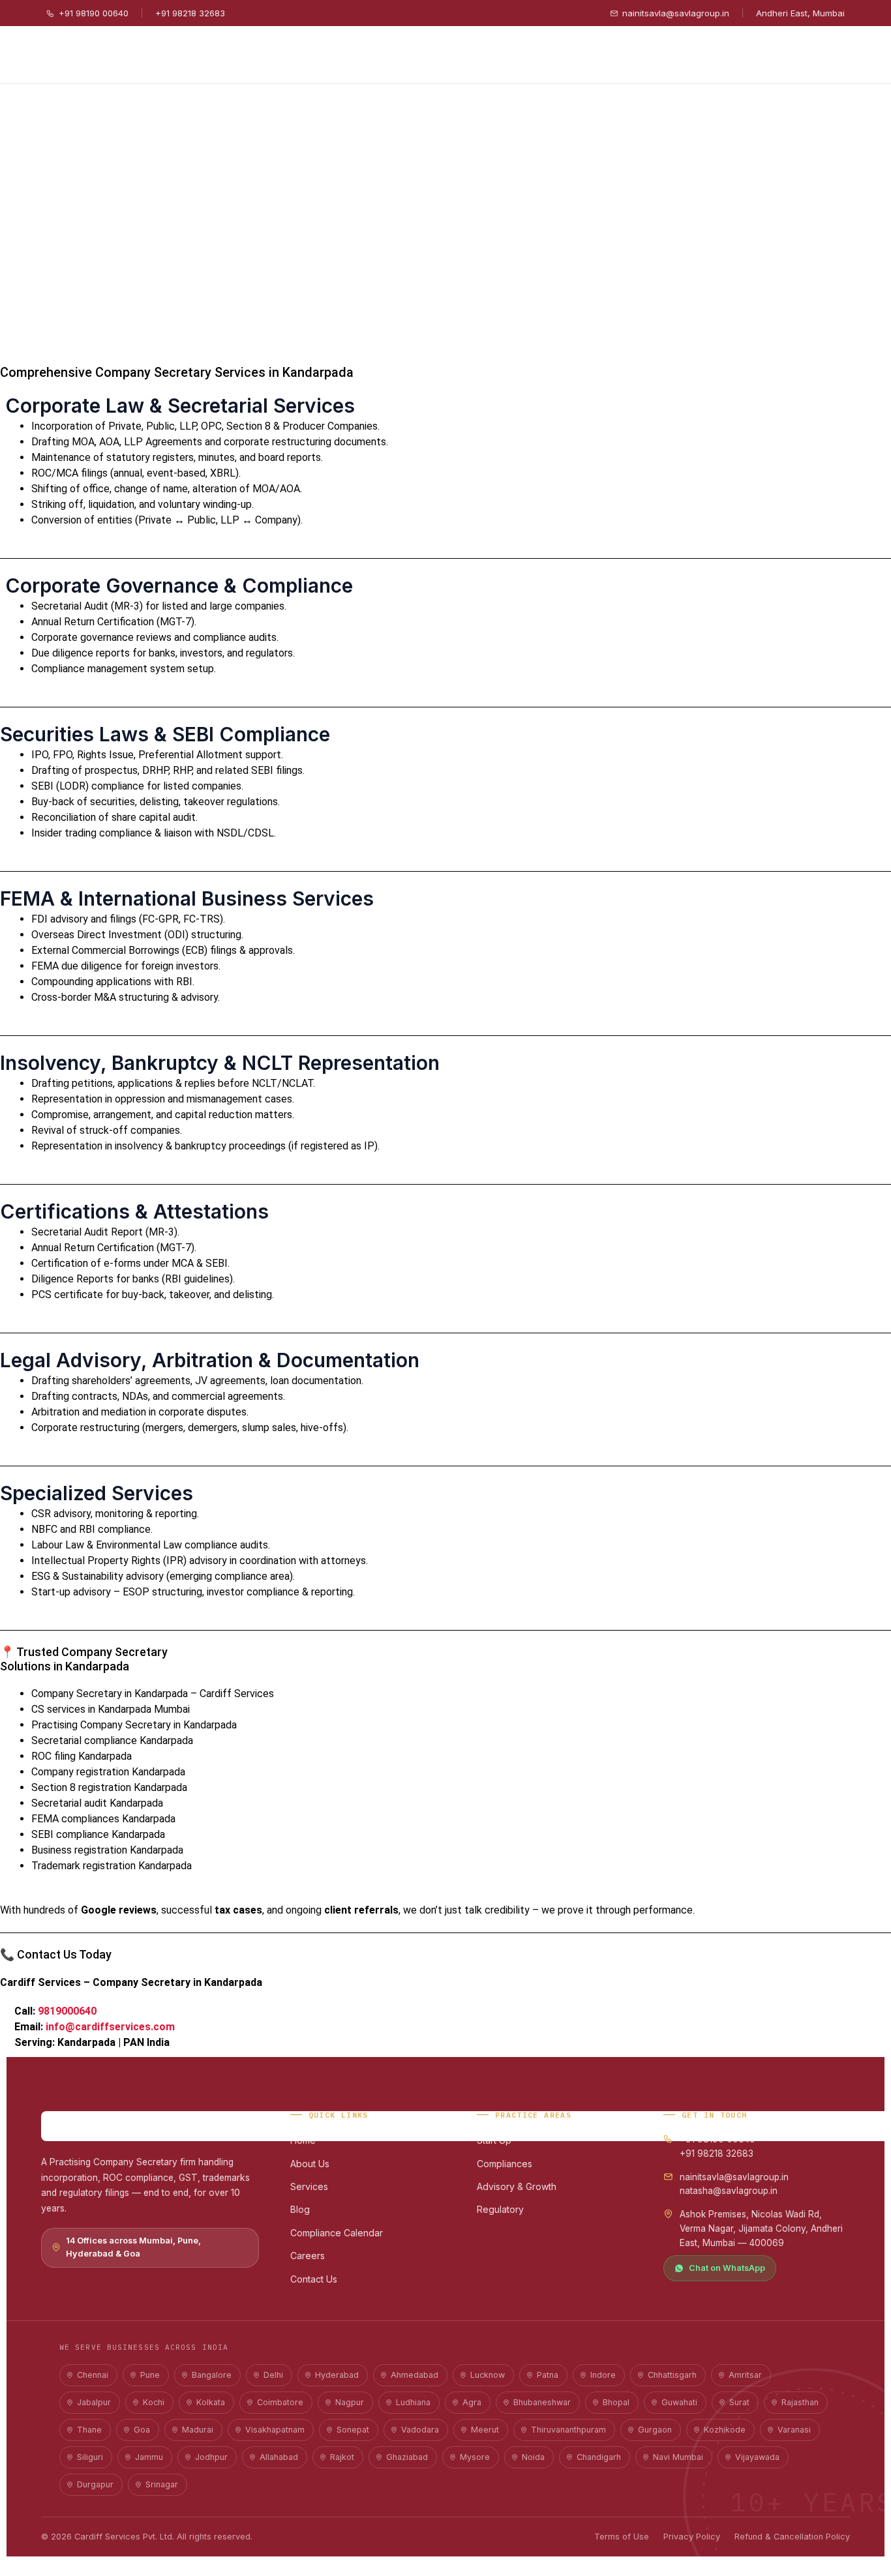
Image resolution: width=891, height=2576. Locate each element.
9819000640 (67, 2011)
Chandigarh (599, 2457)
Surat (739, 2402)
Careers (308, 2256)
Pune (150, 2375)
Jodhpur (211, 2457)
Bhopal (616, 2402)
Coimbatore (280, 2402)
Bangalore (212, 2375)
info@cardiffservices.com (110, 2027)
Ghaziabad (407, 2457)
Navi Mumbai (678, 2457)
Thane (89, 2430)
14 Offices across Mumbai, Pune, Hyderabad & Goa (133, 2247)
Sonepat (353, 2430)
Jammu (149, 2457)
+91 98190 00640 (94, 13)
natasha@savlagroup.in (729, 2191)
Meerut (485, 2430)
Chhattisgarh (672, 2375)
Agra (472, 2402)
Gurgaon (655, 2430)
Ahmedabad (415, 2375)
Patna (548, 2375)
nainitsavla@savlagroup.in (676, 13)
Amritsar (745, 2375)
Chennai (93, 2375)
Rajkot (342, 2457)
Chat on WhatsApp (727, 2268)
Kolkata (211, 2402)
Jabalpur (94, 2402)
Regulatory (500, 2209)
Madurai (198, 2430)
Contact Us (314, 2279)
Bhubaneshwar (542, 2402)
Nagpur (350, 2402)
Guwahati (679, 2402)
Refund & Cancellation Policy (792, 2537)
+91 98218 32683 (190, 13)
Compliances (505, 2164)
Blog (300, 2209)
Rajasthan (800, 2402)
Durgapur (95, 2484)
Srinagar (162, 2484)
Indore (603, 2375)
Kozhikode (725, 2430)
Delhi (273, 2375)
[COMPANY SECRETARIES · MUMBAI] (150, 2126)
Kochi (154, 2402)
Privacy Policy (692, 2537)
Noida (533, 2457)
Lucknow (488, 2375)
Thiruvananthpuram (568, 2430)
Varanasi (794, 2430)
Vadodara (420, 2430)
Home (303, 2140)
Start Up (494, 2140)
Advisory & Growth (517, 2186)
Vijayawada (757, 2457)
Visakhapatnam (275, 2430)
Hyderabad (337, 2375)
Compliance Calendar (337, 2233)
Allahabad (279, 2457)
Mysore (475, 2457)
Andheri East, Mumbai (800, 13)
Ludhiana (413, 2402)
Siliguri (90, 2457)
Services (309, 2186)
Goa (142, 2430)
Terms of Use (622, 2537)
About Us (310, 2164)
